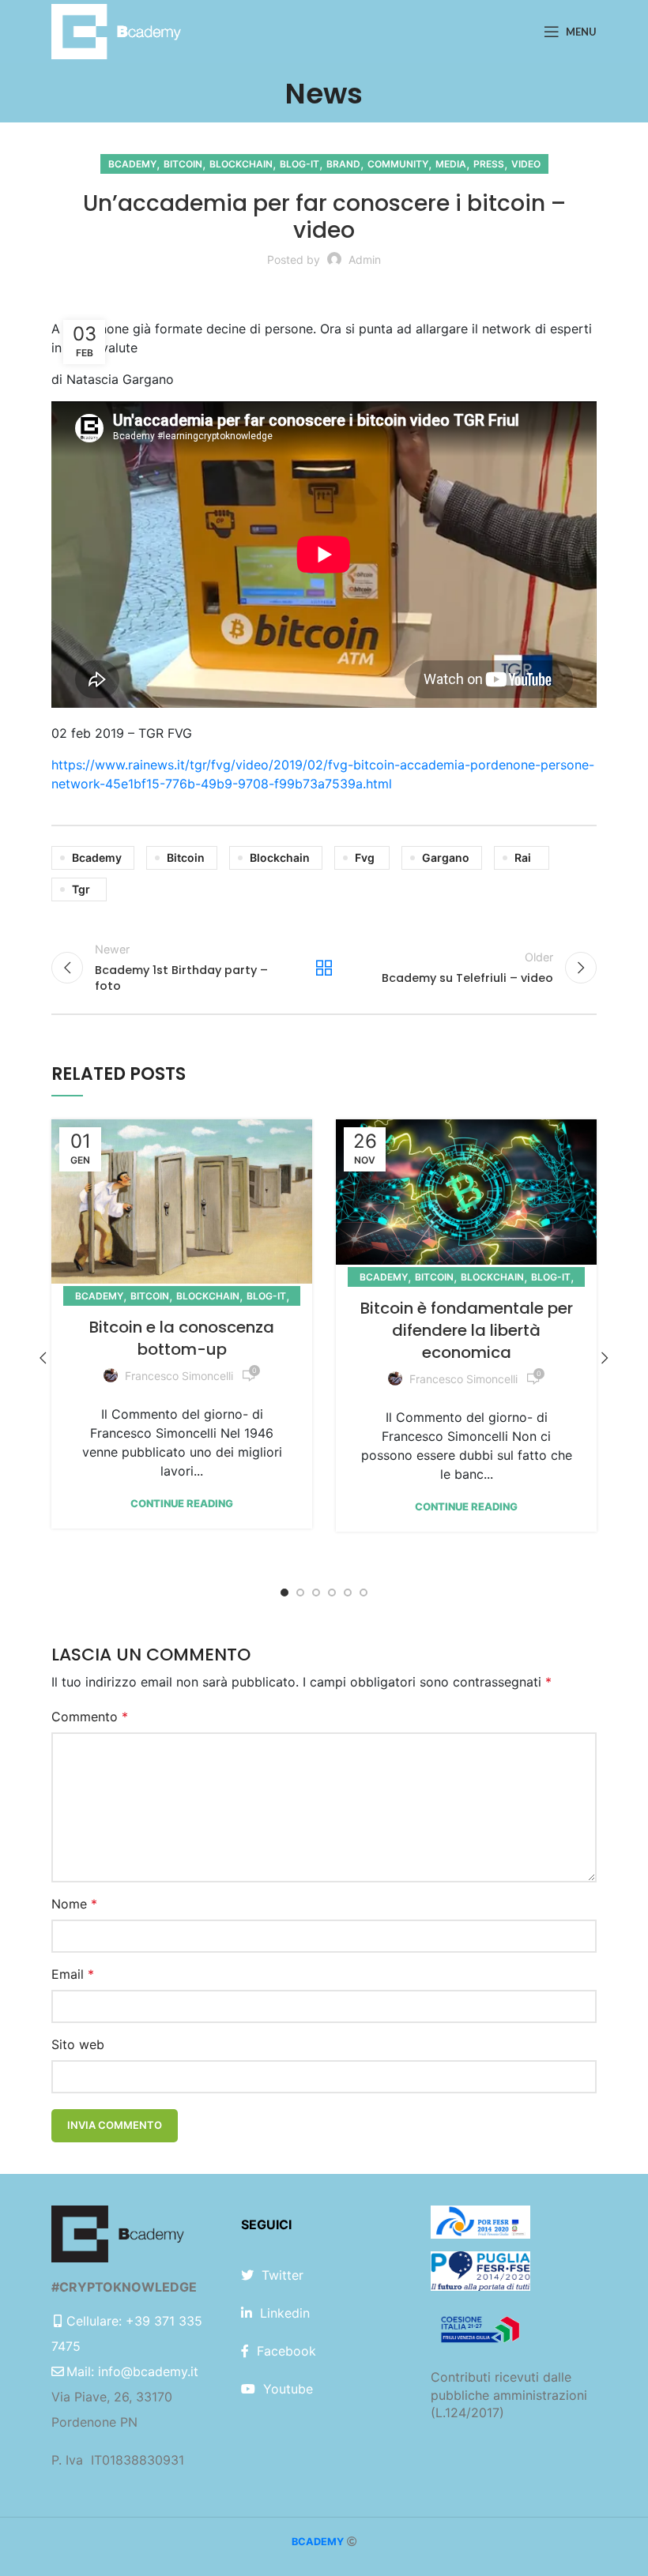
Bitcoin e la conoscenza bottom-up (182, 1338)
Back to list (324, 968)
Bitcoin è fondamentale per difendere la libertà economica (467, 1330)
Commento (90, 1717)
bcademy (97, 857)
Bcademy (132, 164)
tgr (81, 889)
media (451, 164)
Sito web (78, 2044)
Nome (74, 1904)
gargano (446, 857)
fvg (365, 857)
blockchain (241, 164)
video (526, 164)
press (489, 164)
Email (73, 1974)
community (398, 164)
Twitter (283, 2275)
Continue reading (182, 1504)
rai (523, 857)
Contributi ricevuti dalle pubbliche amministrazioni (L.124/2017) (509, 2395)
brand (343, 164)
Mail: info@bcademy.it (132, 2371)
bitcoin (183, 164)
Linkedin (285, 2313)
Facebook (286, 2351)
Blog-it (300, 164)
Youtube (288, 2389)
